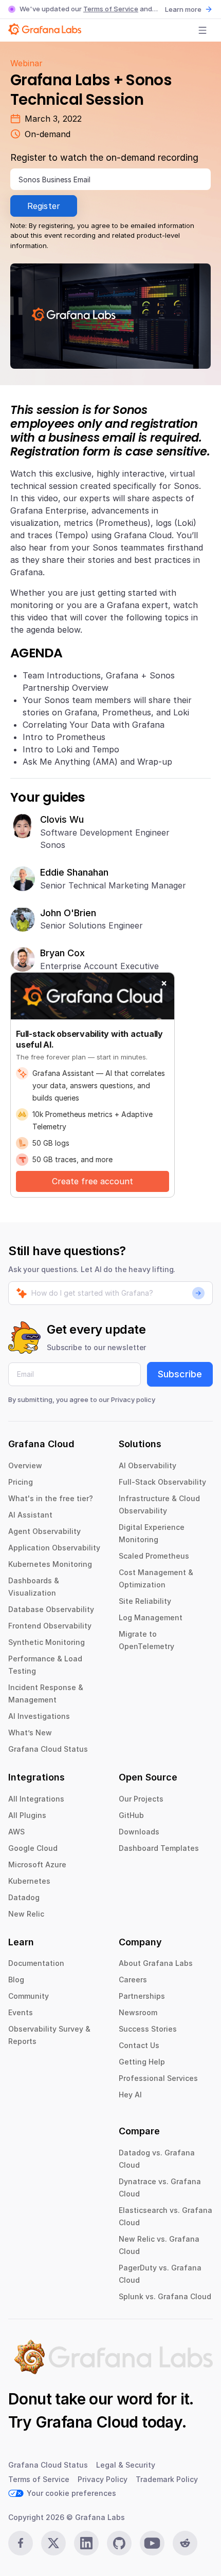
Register (44, 206)
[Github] (119, 2543)
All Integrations (36, 1799)
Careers (133, 1980)
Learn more (183, 9)
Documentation (36, 1963)
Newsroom (138, 2012)
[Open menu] (202, 30)
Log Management (151, 1617)
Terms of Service (111, 9)
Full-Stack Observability (162, 1482)
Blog (16, 1980)
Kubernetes (29, 1881)
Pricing (21, 1482)
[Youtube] (152, 2543)
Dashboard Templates (159, 1848)
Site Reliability (145, 1601)
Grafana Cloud (87, 2422)
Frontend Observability (50, 1626)
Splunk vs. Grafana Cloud (165, 2296)
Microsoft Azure (37, 1864)
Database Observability (51, 1609)
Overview (25, 1465)
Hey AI (130, 2095)
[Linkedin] (86, 2543)
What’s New (30, 1732)
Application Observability (54, 1548)
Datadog (24, 1897)
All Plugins (27, 1815)
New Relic (26, 1914)
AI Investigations (39, 1716)
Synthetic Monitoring (47, 1642)
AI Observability (148, 1465)
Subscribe (180, 1374)
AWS (16, 1832)
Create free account (93, 1181)
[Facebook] (21, 2543)
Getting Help (142, 2062)
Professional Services (158, 2078)
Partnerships (142, 1996)
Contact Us (139, 2045)
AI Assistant (30, 1515)
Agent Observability (44, 1531)
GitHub (131, 1815)
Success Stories (148, 2029)
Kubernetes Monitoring (50, 1564)
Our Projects (141, 1799)
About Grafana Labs (156, 1963)
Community (29, 1996)
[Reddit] (185, 2543)
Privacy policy (133, 1399)
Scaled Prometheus (154, 1556)
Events (21, 2012)
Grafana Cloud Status (48, 1749)
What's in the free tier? (51, 1498)
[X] (53, 2543)
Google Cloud (33, 1848)
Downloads (139, 1832)
